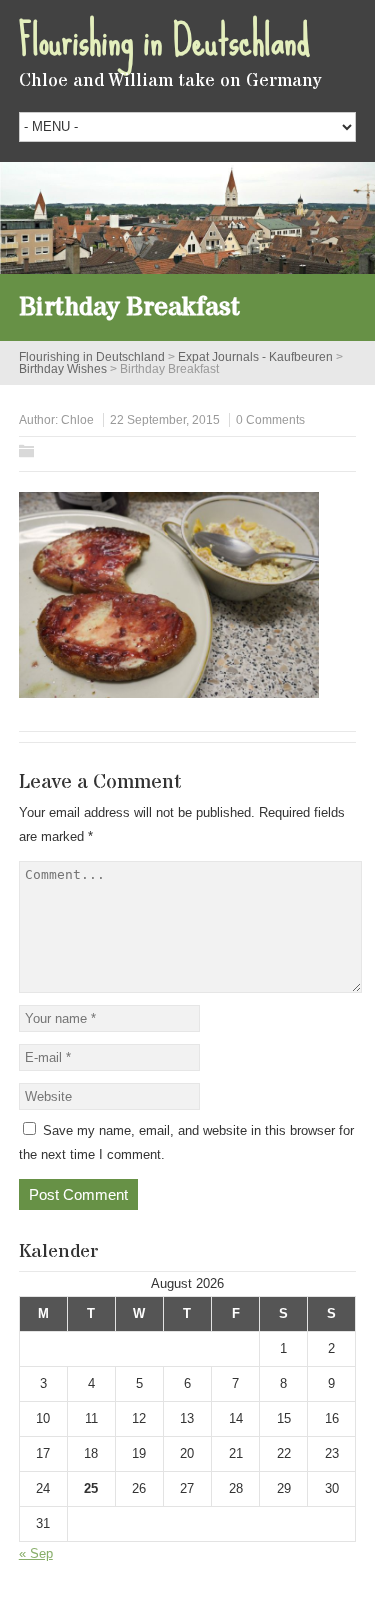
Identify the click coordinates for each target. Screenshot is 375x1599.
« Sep (36, 1553)
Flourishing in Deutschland (164, 40)
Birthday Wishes (63, 369)
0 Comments (270, 420)
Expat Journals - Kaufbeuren (255, 357)
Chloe (77, 420)
